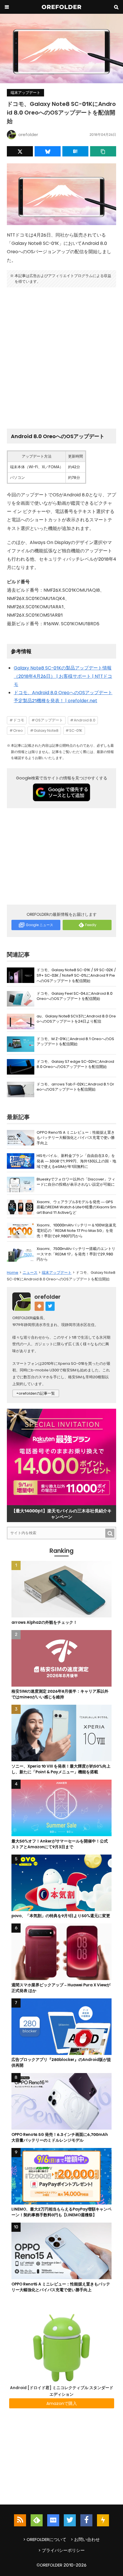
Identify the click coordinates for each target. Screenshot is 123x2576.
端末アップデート (25, 93)
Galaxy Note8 (46, 730)
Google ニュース (39, 925)
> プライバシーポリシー (61, 2550)
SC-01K (76, 730)
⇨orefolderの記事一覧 (36, 1393)
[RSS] (20, 2520)
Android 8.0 (85, 720)
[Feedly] (37, 2520)
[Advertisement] (61, 356)
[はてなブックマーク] (75, 151)
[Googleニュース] (53, 2520)
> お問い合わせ (85, 2539)
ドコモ (19, 720)
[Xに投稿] (20, 151)
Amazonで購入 (62, 2403)
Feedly (91, 925)
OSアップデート (49, 720)
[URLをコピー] (103, 151)
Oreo (18, 730)
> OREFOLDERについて (45, 2539)
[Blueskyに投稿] (48, 151)
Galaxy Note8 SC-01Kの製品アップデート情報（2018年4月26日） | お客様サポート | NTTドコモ (63, 676)
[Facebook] (86, 2520)
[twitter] (70, 2520)
